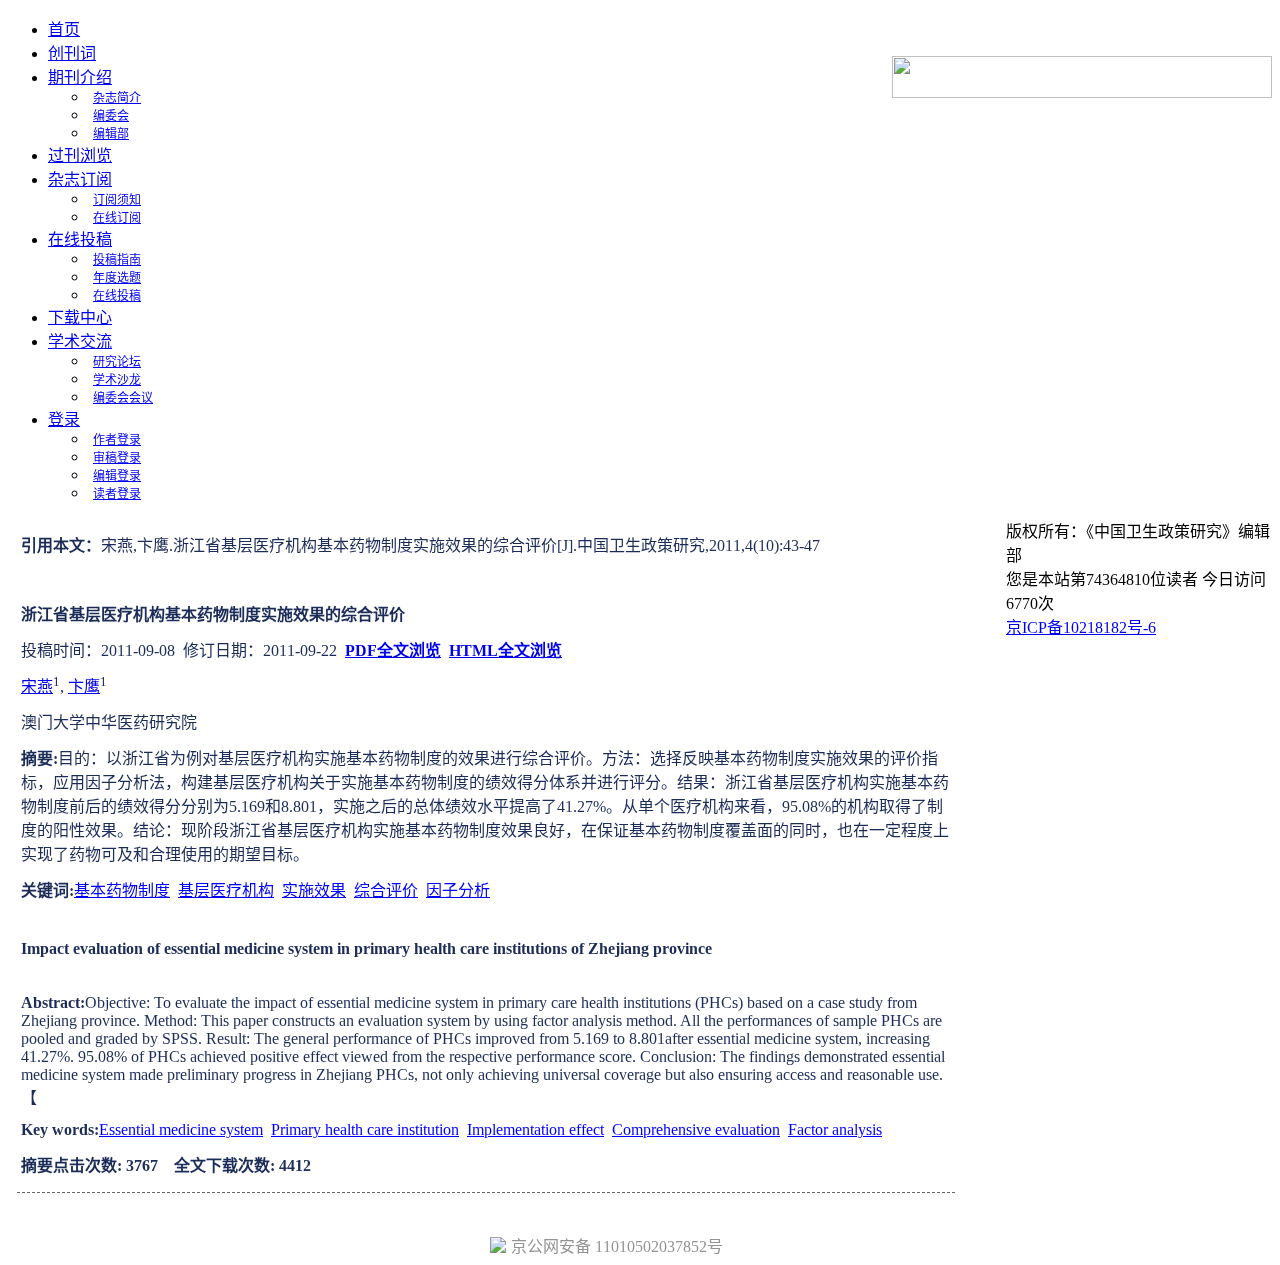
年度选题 (117, 278)
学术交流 (80, 341)
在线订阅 (117, 218)
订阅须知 (117, 200)
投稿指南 (117, 260)
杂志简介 (117, 98)
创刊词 (72, 53)
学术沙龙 (117, 380)
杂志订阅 (80, 179)
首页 (64, 29)
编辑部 (111, 134)
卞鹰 (84, 686)
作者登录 (117, 440)
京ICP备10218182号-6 (1081, 627)
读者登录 (117, 494)
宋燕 (37, 686)
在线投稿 (80, 239)
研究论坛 (117, 362)
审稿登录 (117, 458)
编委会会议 (123, 398)
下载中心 (80, 317)
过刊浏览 (80, 155)
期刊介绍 (80, 77)
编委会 (111, 116)
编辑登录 (117, 476)
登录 (64, 419)
